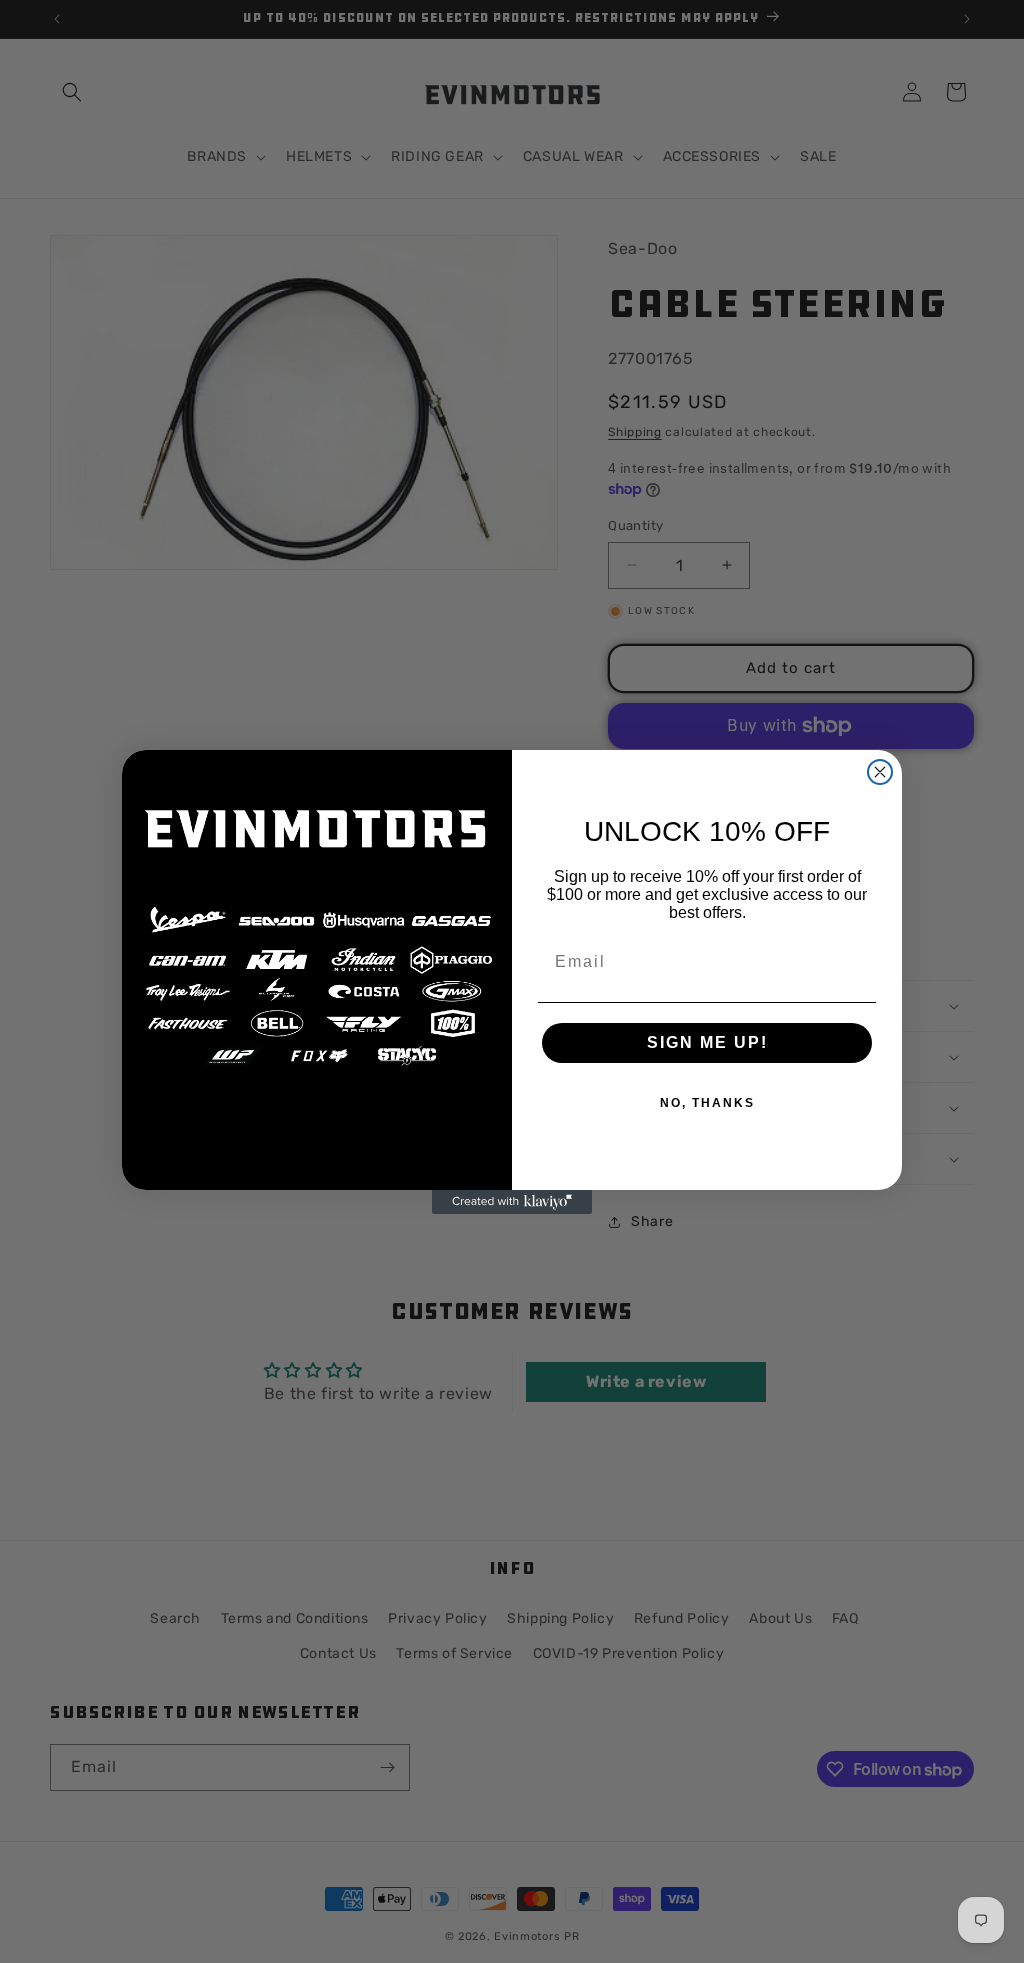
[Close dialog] (880, 772)
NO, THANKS (707, 1103)
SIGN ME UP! (707, 1042)
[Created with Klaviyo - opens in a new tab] (512, 1202)
